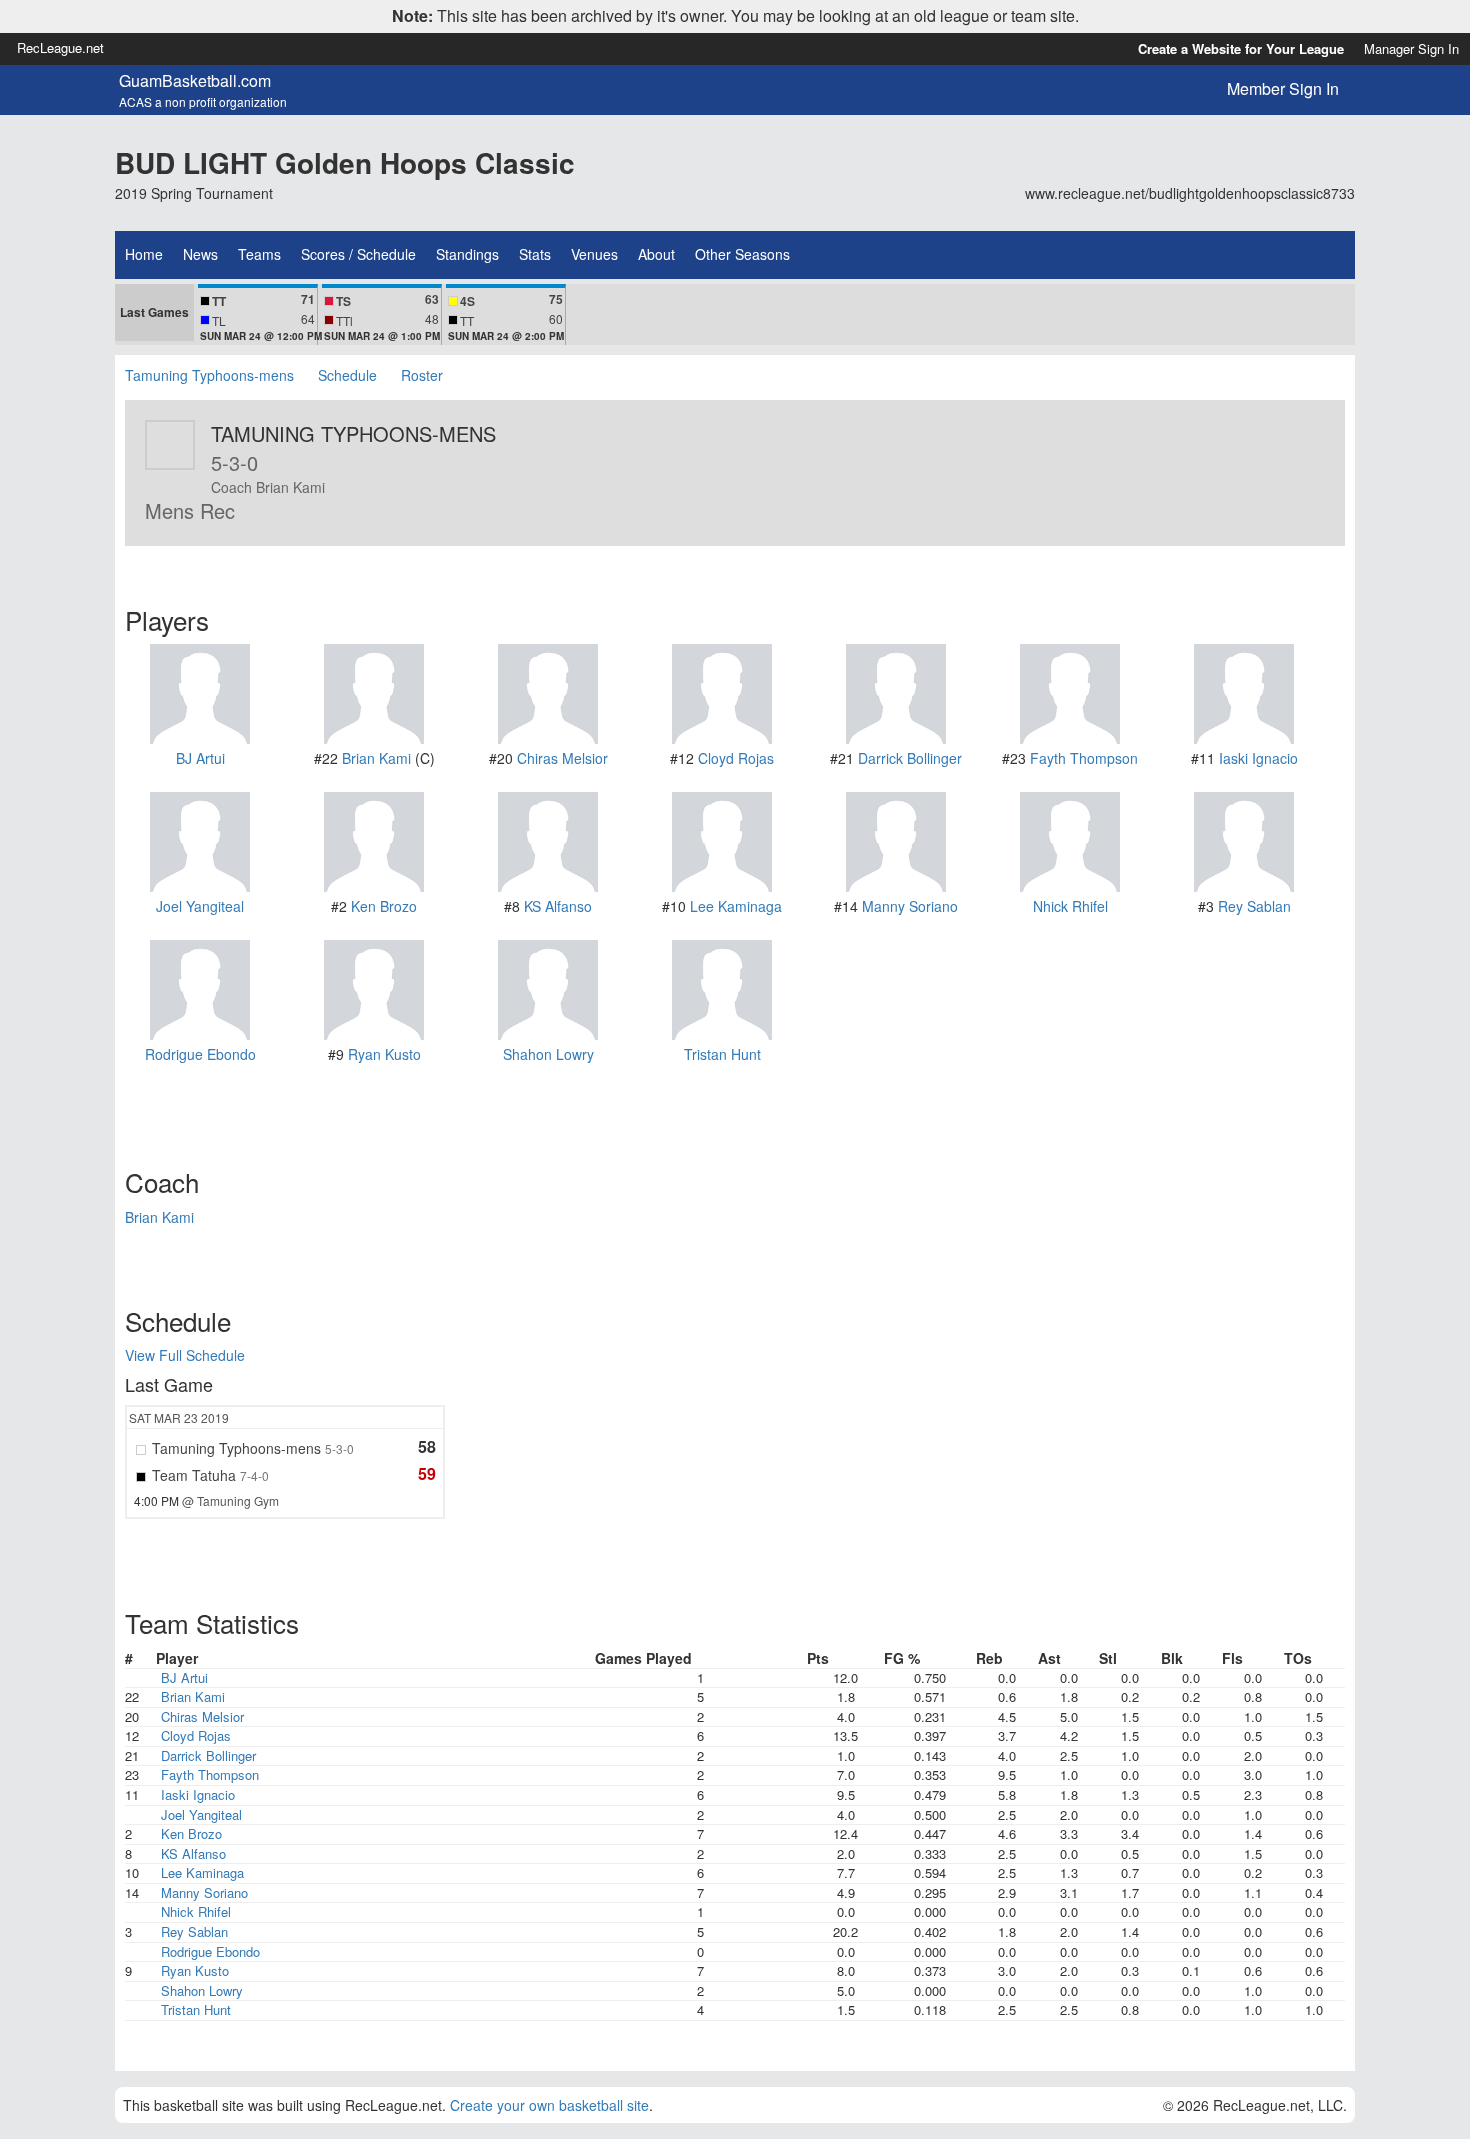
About (656, 254)
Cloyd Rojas (736, 758)
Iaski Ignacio (1258, 758)
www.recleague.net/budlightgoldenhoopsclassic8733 (1190, 193)
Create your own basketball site (549, 2105)
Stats (535, 254)
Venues (594, 254)
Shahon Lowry (548, 1054)
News (200, 254)
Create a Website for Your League (1241, 48)
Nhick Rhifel (1070, 906)
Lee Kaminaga (736, 906)
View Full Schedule (185, 1355)
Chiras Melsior (562, 758)
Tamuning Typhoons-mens (209, 375)
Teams (259, 254)
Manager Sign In (1411, 48)
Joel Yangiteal (200, 906)
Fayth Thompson (1084, 758)
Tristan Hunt (722, 1054)
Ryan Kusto (384, 1054)
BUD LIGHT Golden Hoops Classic (345, 162)
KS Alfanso (558, 906)
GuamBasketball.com (195, 81)
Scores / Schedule (358, 254)
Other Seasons (742, 254)
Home (144, 254)
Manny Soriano (910, 906)
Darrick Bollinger (910, 758)
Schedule (347, 375)
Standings (467, 254)
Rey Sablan (1254, 906)
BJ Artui (200, 758)
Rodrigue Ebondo (200, 1054)
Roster (422, 375)
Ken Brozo (384, 906)
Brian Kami (376, 758)
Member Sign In (1283, 88)
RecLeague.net (60, 47)
